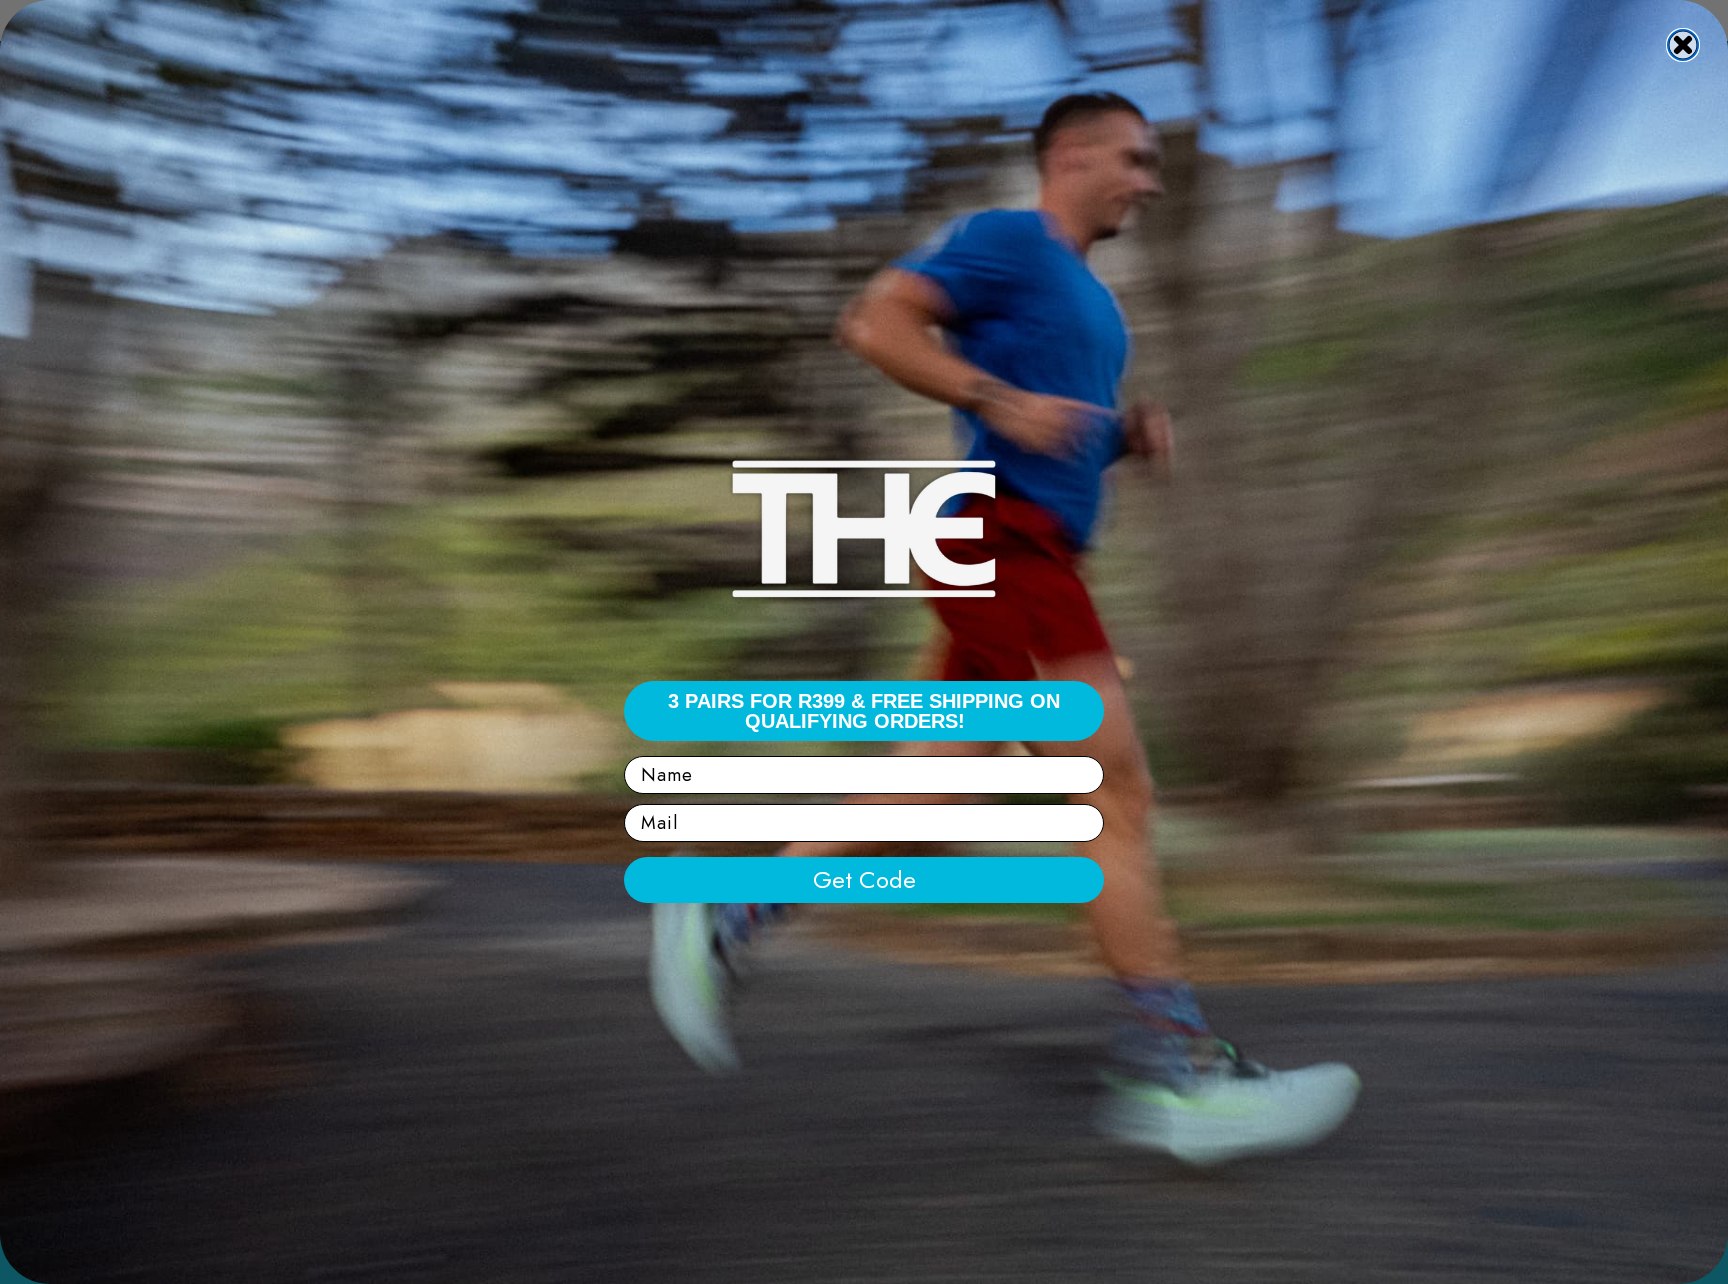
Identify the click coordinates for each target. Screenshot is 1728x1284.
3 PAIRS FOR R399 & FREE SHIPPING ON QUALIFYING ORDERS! (864, 711)
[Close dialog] (1683, 45)
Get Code (864, 879)
